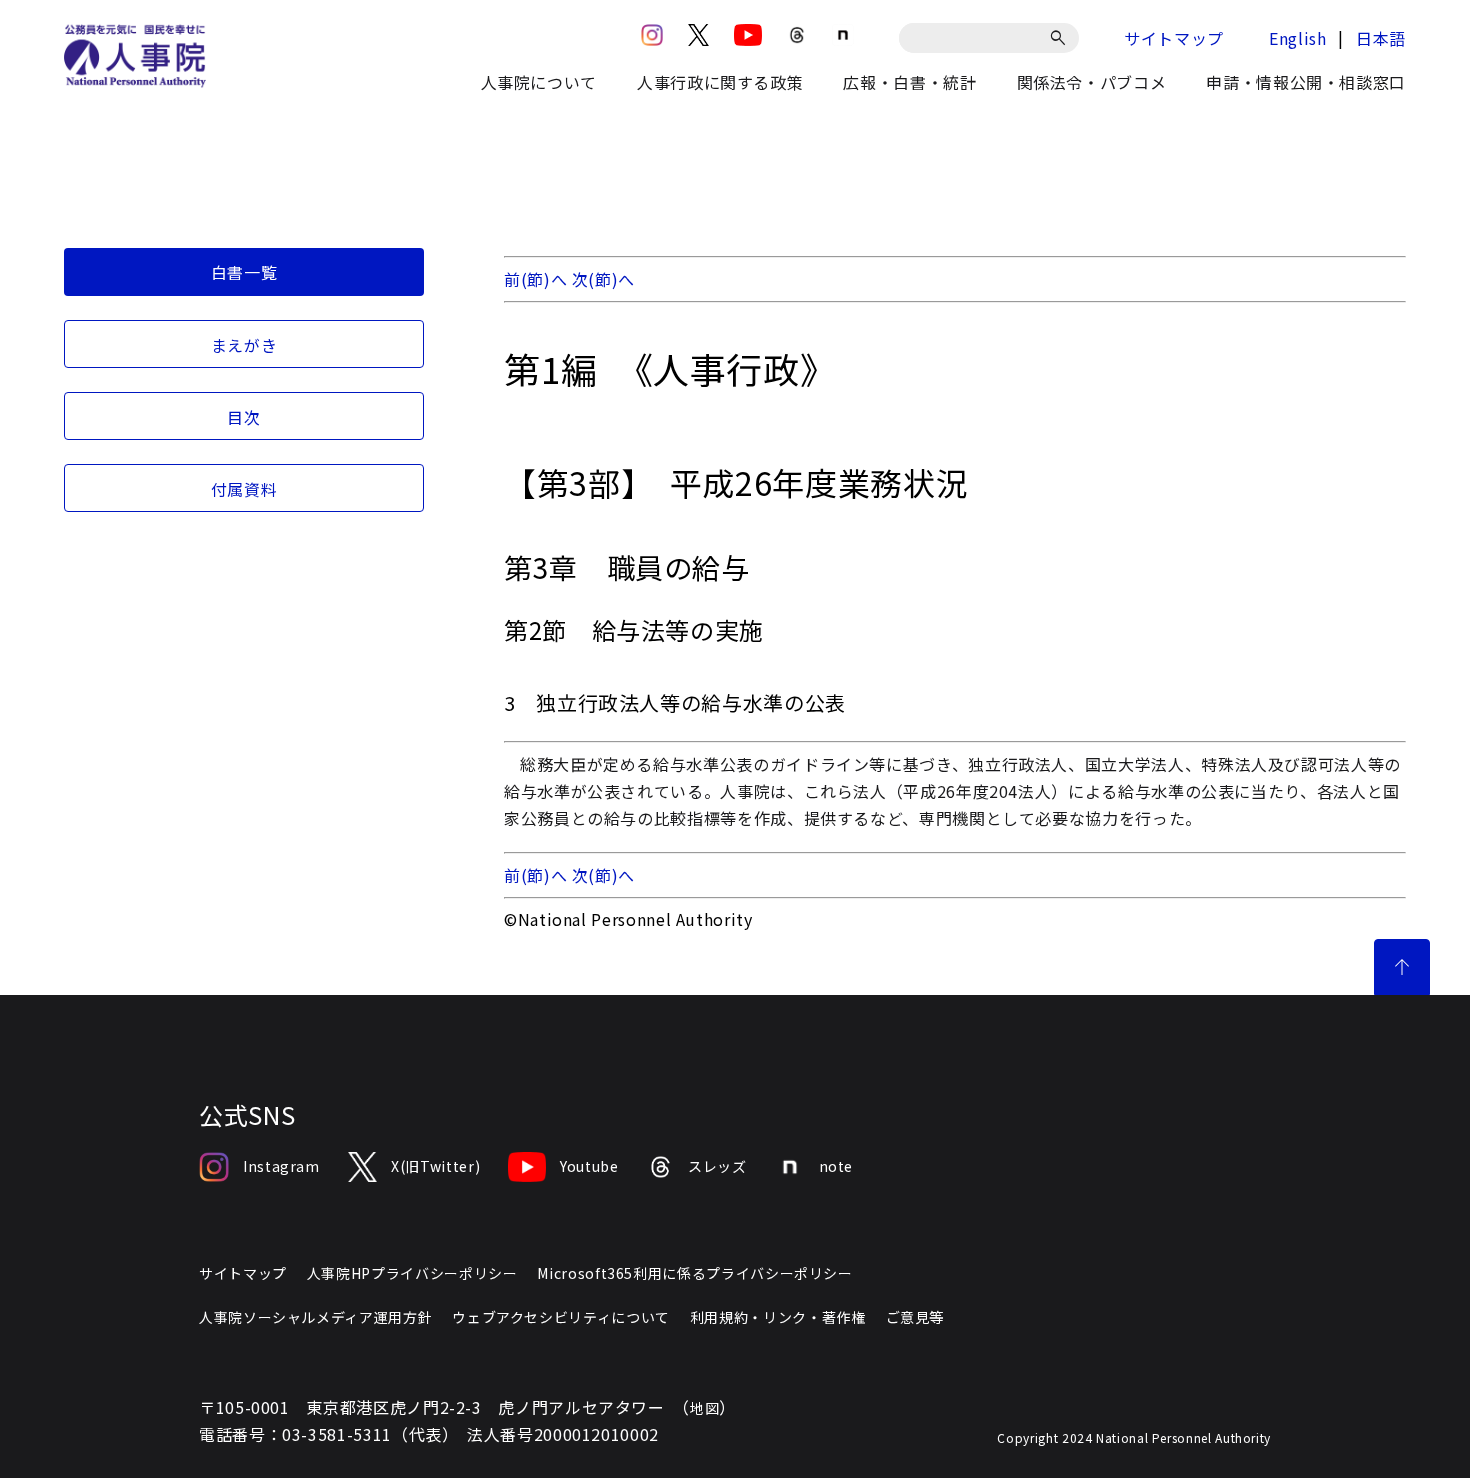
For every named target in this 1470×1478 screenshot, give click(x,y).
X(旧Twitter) (435, 1166)
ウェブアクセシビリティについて (561, 1317)
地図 (704, 1408)
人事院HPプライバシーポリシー (412, 1273)
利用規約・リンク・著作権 (778, 1317)
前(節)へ (535, 279)
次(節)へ (603, 279)
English (1297, 38)
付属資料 (244, 489)
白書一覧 (244, 272)
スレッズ (717, 1166)
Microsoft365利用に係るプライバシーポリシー (694, 1273)
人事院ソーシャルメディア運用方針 (315, 1317)
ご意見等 (915, 1317)
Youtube (589, 1166)
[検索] (1061, 38)
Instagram (281, 1166)
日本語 (1381, 38)
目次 (243, 417)
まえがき (244, 345)
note (836, 1166)
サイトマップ (1174, 38)
